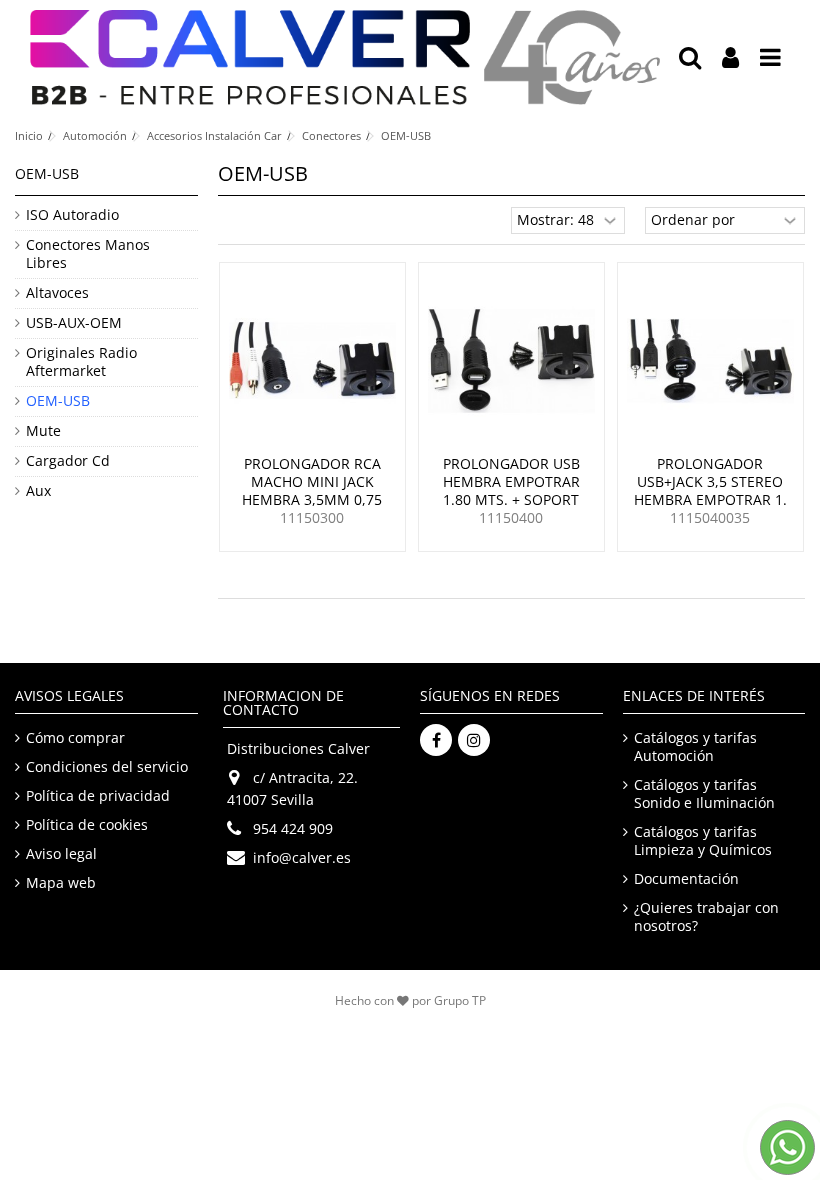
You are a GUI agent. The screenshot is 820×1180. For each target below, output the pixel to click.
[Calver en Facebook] (436, 740)
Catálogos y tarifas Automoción (695, 747)
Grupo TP (460, 1000)
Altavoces (57, 293)
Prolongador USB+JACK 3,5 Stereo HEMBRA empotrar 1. (710, 481)
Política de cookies (87, 825)
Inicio (29, 135)
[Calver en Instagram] (474, 740)
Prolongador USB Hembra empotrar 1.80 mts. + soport (511, 481)
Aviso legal (61, 854)
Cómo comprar (75, 738)
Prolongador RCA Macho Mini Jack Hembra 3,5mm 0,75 (312, 481)
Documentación (686, 879)
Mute (43, 431)
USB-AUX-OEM (74, 323)
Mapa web (61, 883)
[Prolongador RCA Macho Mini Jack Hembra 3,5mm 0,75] (312, 361)
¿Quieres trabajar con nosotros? (706, 917)
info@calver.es (302, 857)
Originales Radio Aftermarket (81, 362)
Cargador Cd (68, 461)
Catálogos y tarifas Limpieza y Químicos (703, 841)
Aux (38, 491)
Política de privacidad (98, 796)
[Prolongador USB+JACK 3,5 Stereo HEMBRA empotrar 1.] (710, 361)
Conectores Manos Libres (88, 254)
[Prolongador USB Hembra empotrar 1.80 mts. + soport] (511, 361)
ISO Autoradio (72, 215)
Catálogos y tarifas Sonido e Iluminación (704, 794)
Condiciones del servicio (107, 767)
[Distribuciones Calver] (345, 57)
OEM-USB (58, 401)
